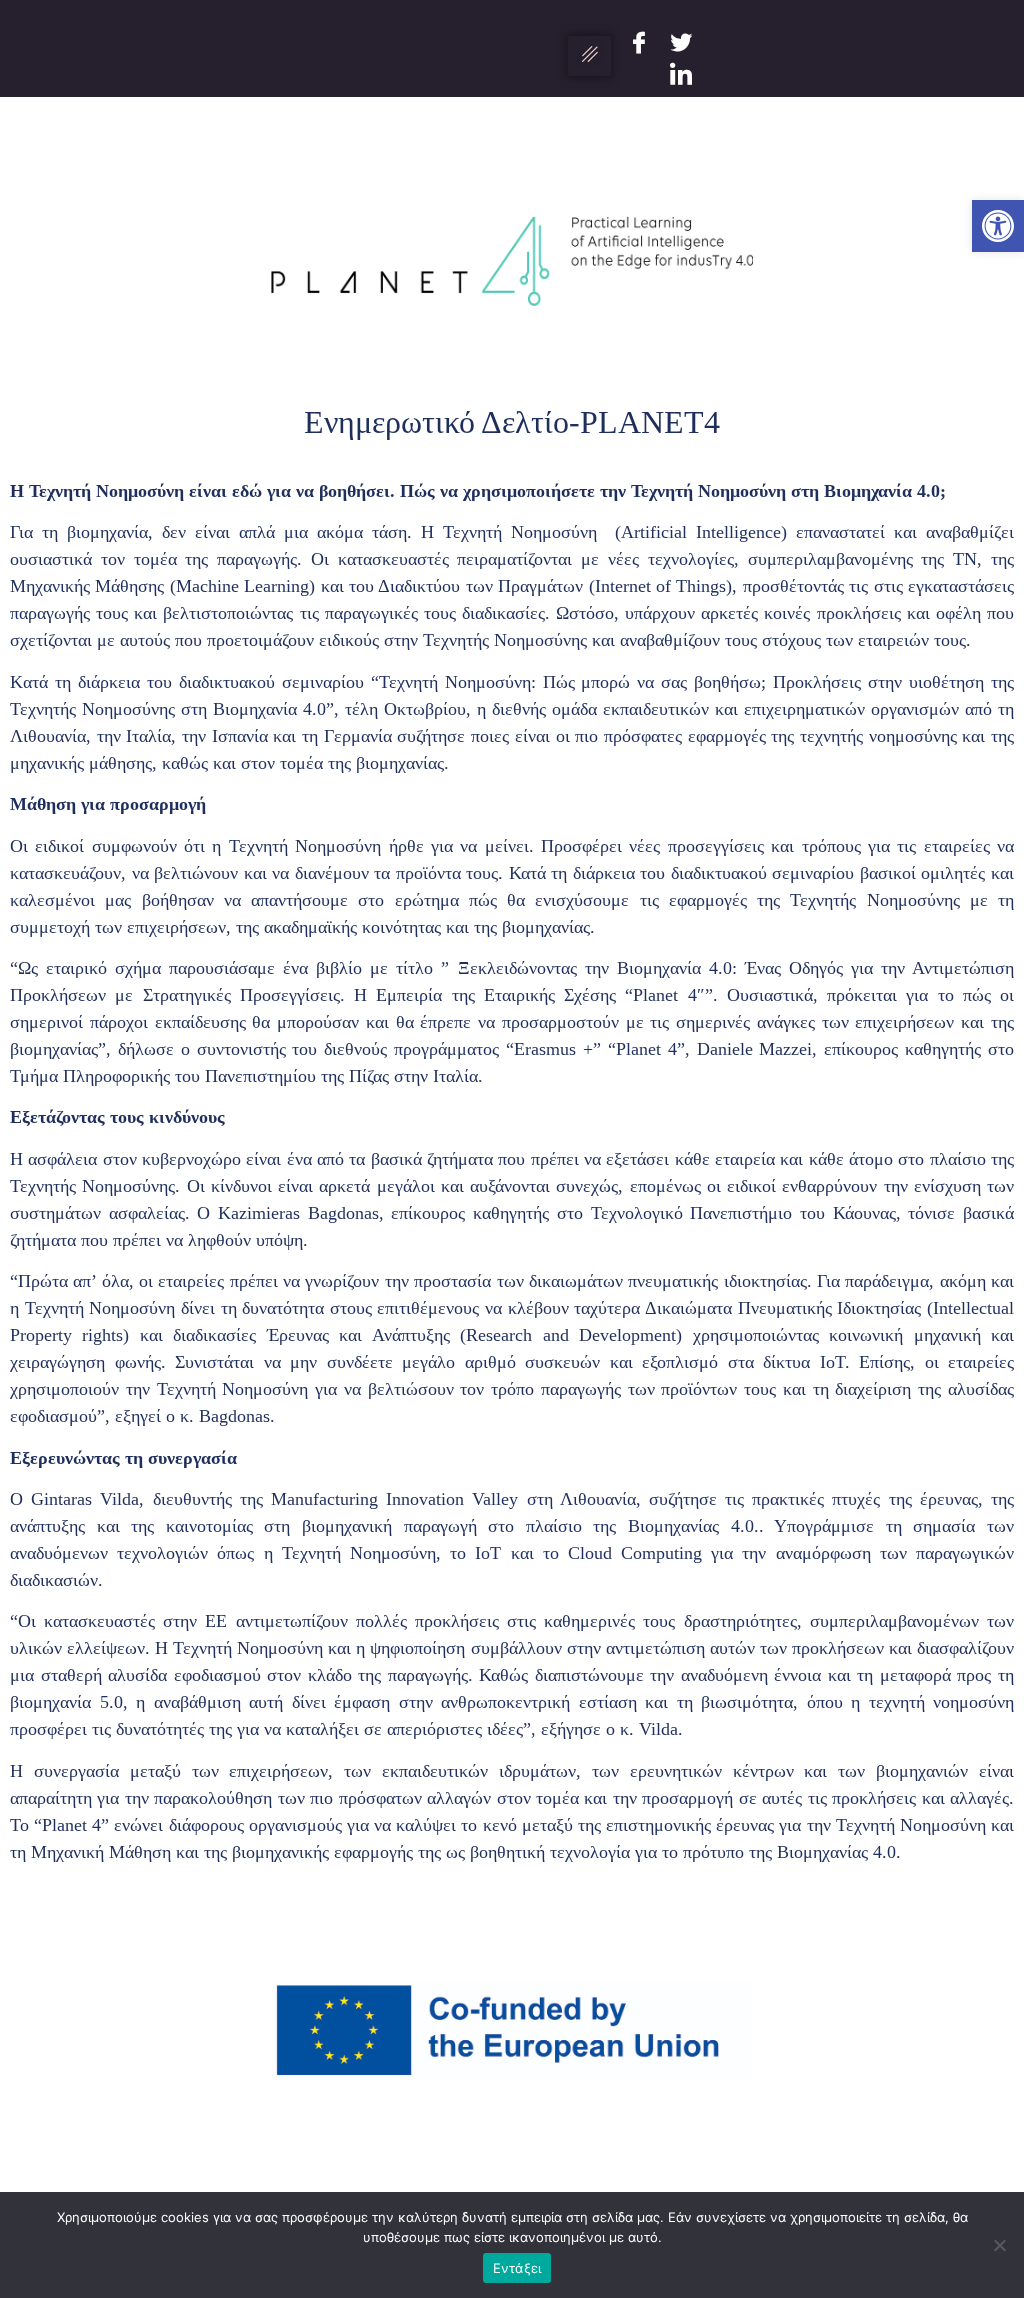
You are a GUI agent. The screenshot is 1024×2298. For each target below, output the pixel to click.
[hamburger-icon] (589, 56)
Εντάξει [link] (517, 2268)
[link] (998, 226)
